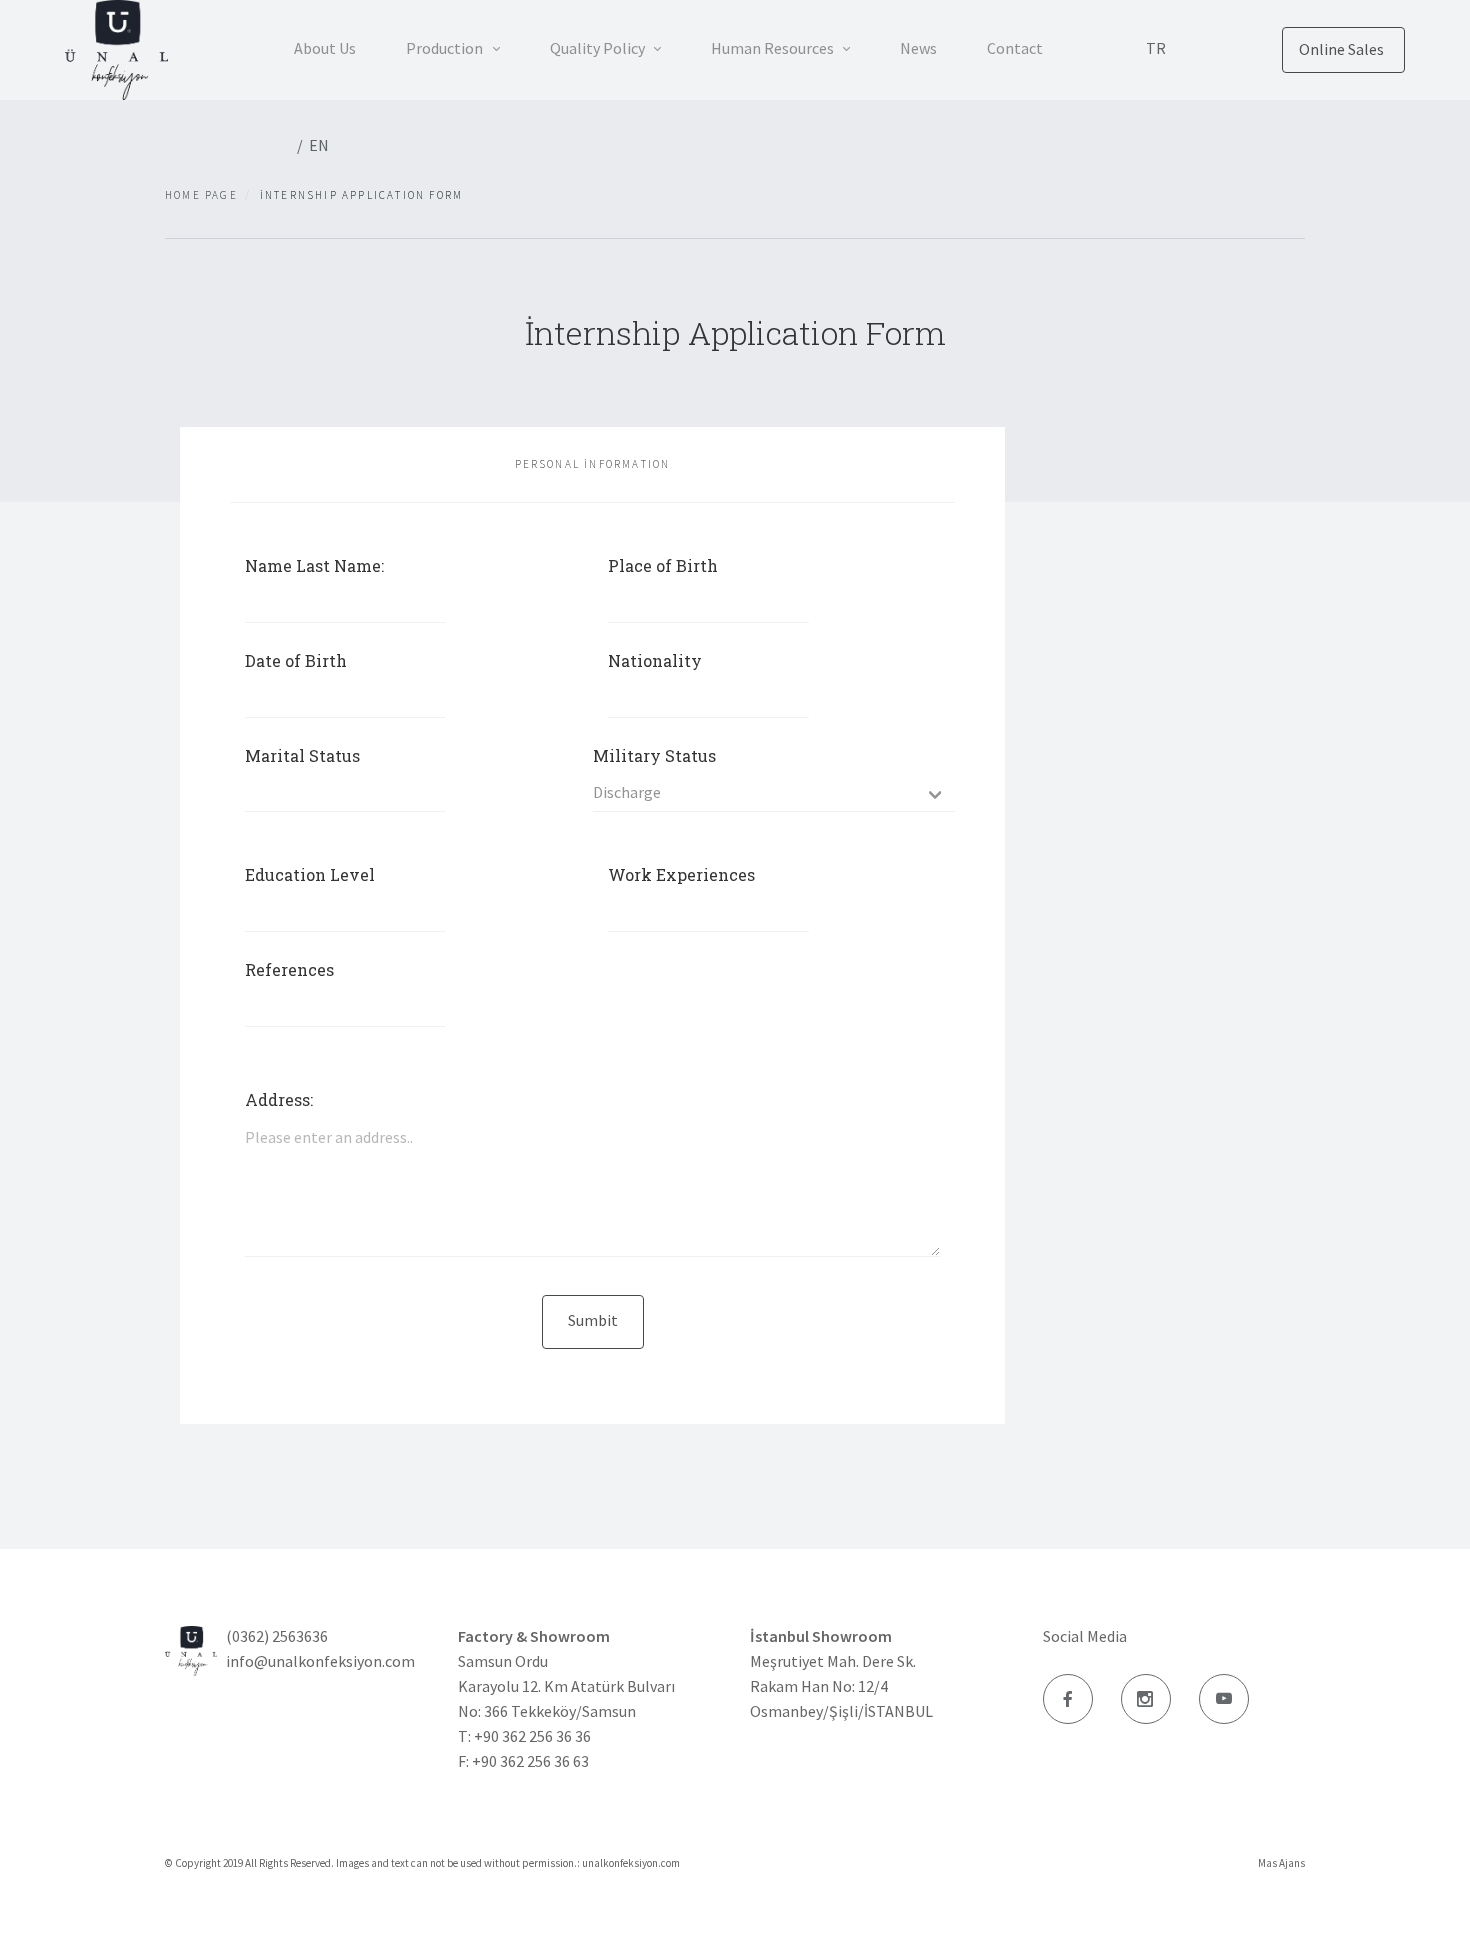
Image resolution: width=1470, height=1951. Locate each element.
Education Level (310, 874)
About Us (325, 48)
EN (319, 145)
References (289, 969)
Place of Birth (663, 565)
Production (446, 48)
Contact (1015, 48)
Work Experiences (681, 874)
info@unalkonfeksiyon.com (320, 1661)
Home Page (201, 195)
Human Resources (774, 48)
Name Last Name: (314, 565)
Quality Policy (599, 48)
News (918, 48)
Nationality (655, 660)
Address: (279, 1099)
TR (1156, 48)
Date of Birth (296, 660)
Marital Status (302, 755)
